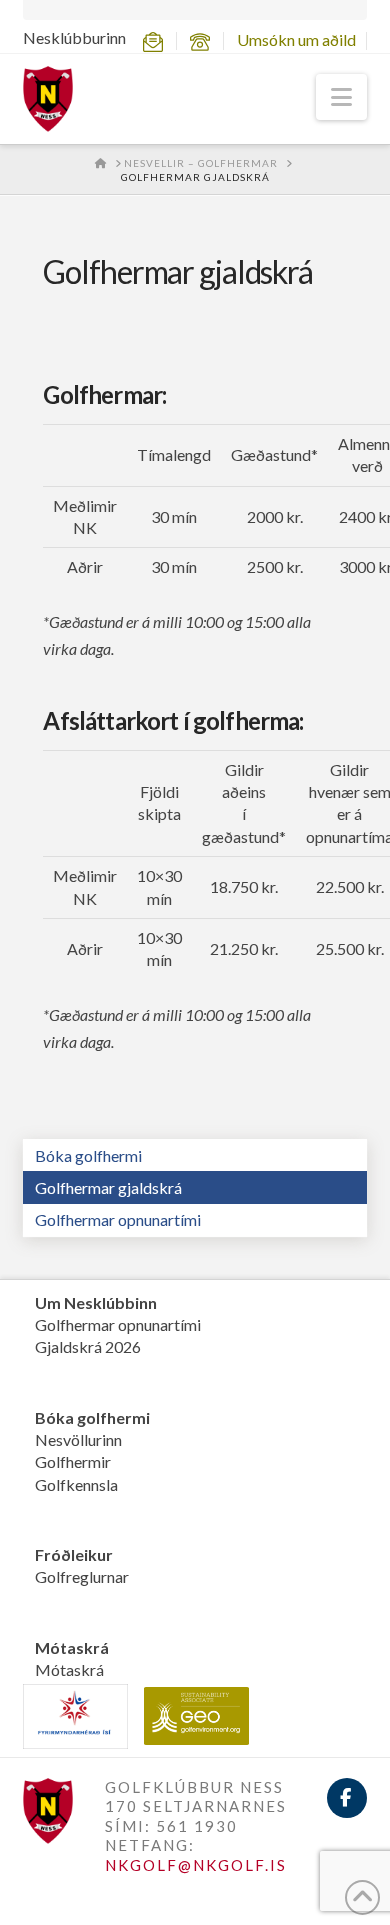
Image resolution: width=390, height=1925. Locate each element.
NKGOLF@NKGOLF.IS (196, 1865)
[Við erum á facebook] (347, 1798)
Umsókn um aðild (296, 39)
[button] (341, 97)
